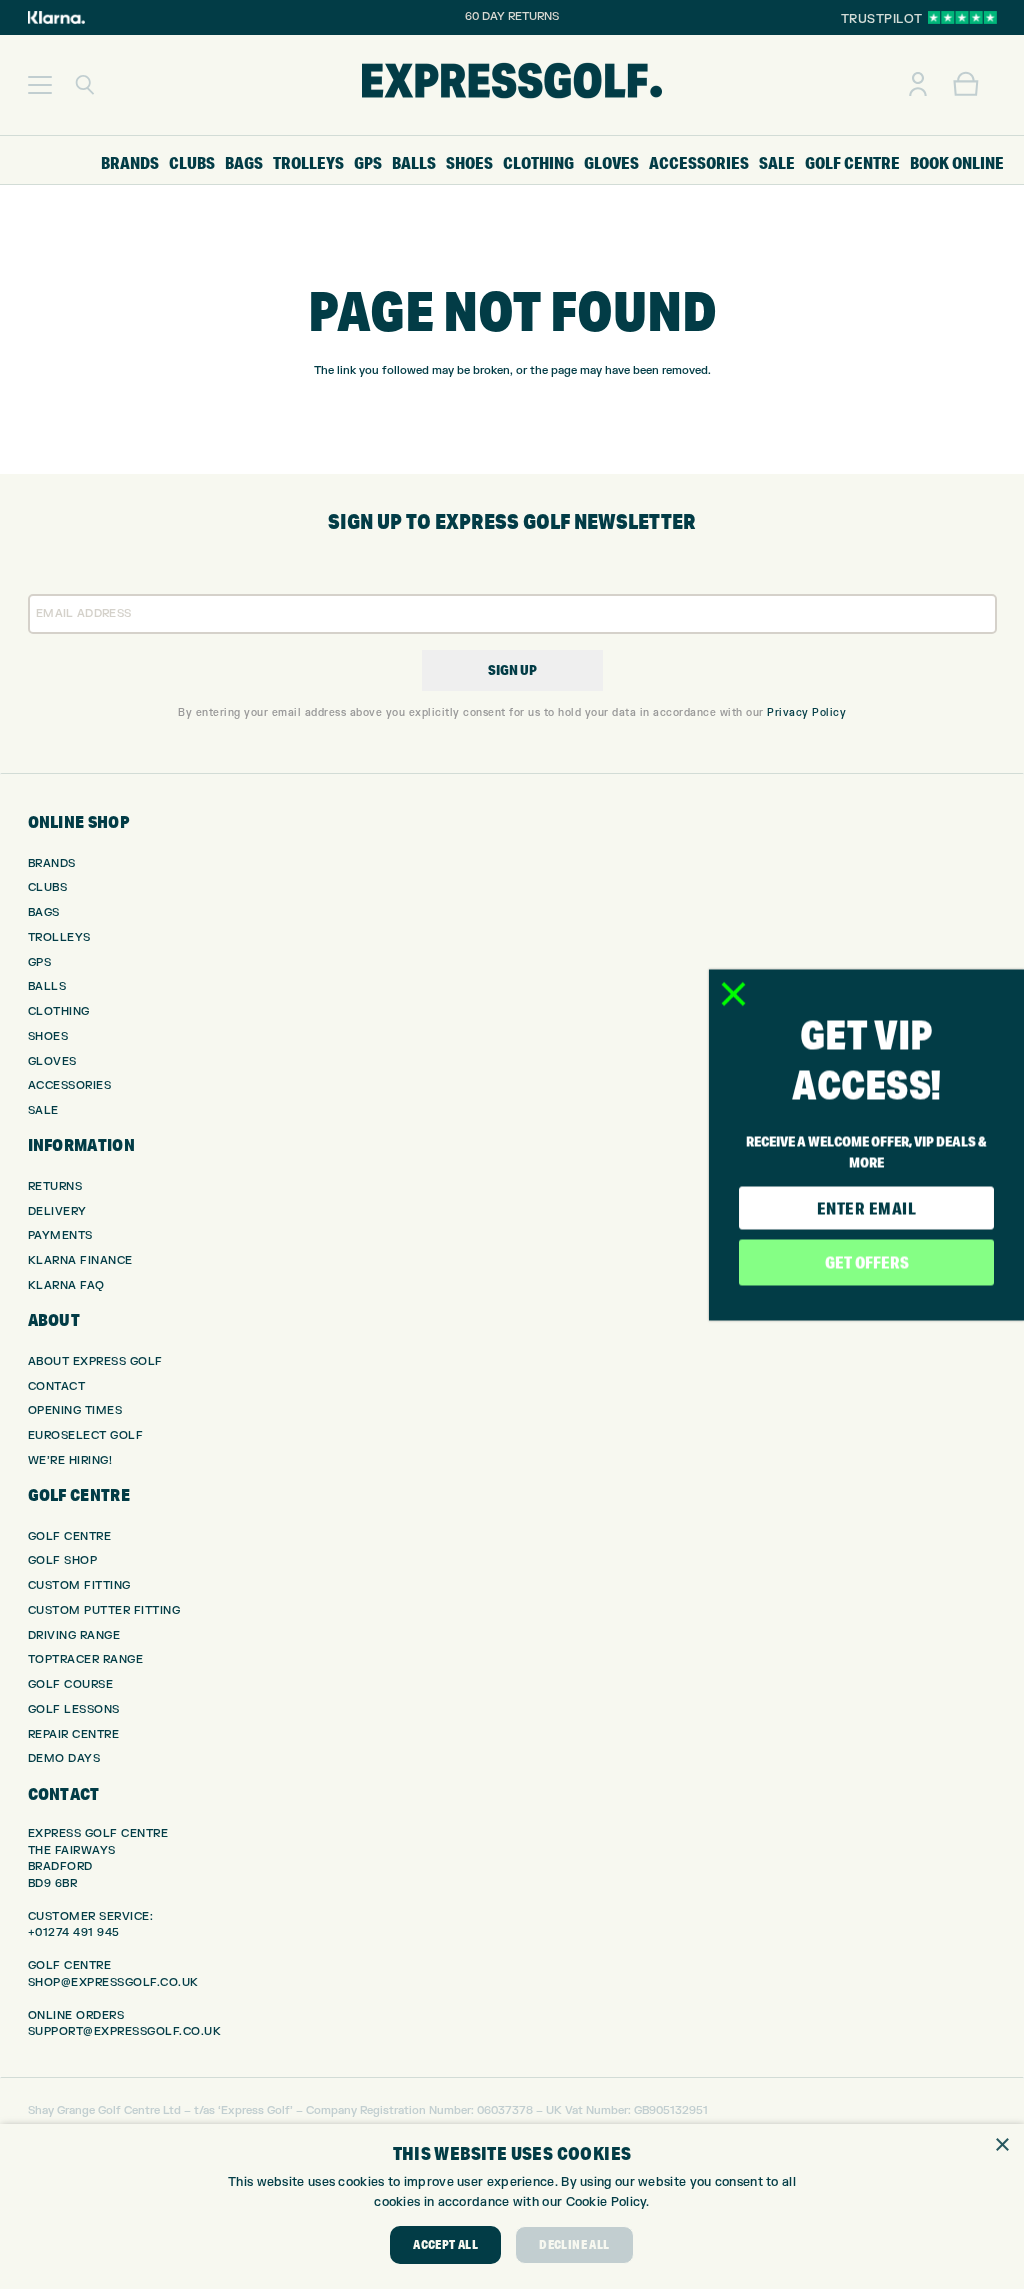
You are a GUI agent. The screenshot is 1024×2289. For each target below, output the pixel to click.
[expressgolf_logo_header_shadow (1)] (512, 85)
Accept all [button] (445, 2244)
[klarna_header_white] (56, 17)
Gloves (52, 1061)
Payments (60, 1235)
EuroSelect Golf (86, 1435)
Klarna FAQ (66, 1285)
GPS (40, 962)
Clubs (48, 887)
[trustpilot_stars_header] (962, 17)
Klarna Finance (80, 1260)
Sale (43, 1110)
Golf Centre (70, 1536)
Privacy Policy (806, 712)
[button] (40, 85)
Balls (47, 986)
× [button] (1001, 2145)
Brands (52, 863)
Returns (55, 1186)
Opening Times (75, 1410)
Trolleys (59, 937)
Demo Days (64, 1758)
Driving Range (74, 1635)
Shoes (48, 1036)
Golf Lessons (74, 1709)
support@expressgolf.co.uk (125, 2031)
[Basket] (966, 85)
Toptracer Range (86, 1659)
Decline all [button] (574, 2244)
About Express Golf (95, 1361)
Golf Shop (63, 1560)
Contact (57, 1386)
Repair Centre (74, 1734)
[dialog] (512, 2206)
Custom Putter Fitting (104, 1610)
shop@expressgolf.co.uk (113, 1982)
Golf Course (71, 1684)
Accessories (70, 1085)
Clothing (59, 1011)
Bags (44, 912)
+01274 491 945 (74, 1932)
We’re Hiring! (70, 1460)
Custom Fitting (79, 1585)
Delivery (57, 1211)
